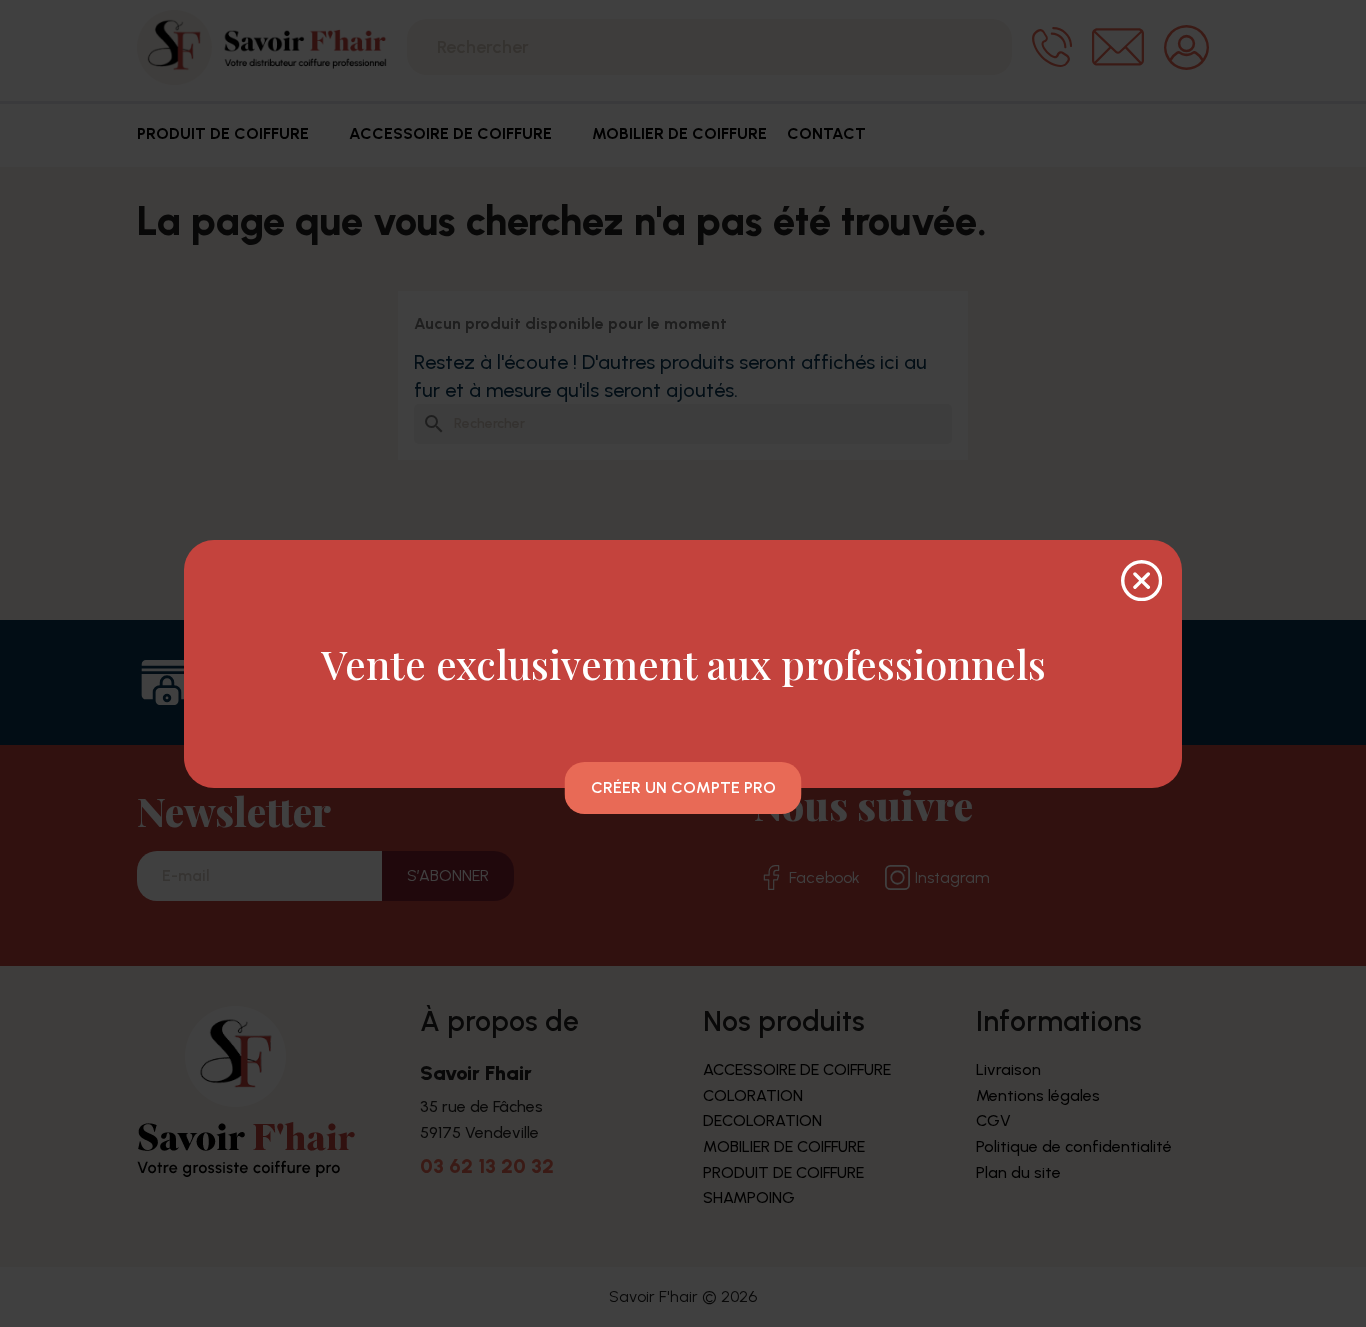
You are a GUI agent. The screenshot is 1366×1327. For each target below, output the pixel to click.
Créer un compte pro (683, 787)
